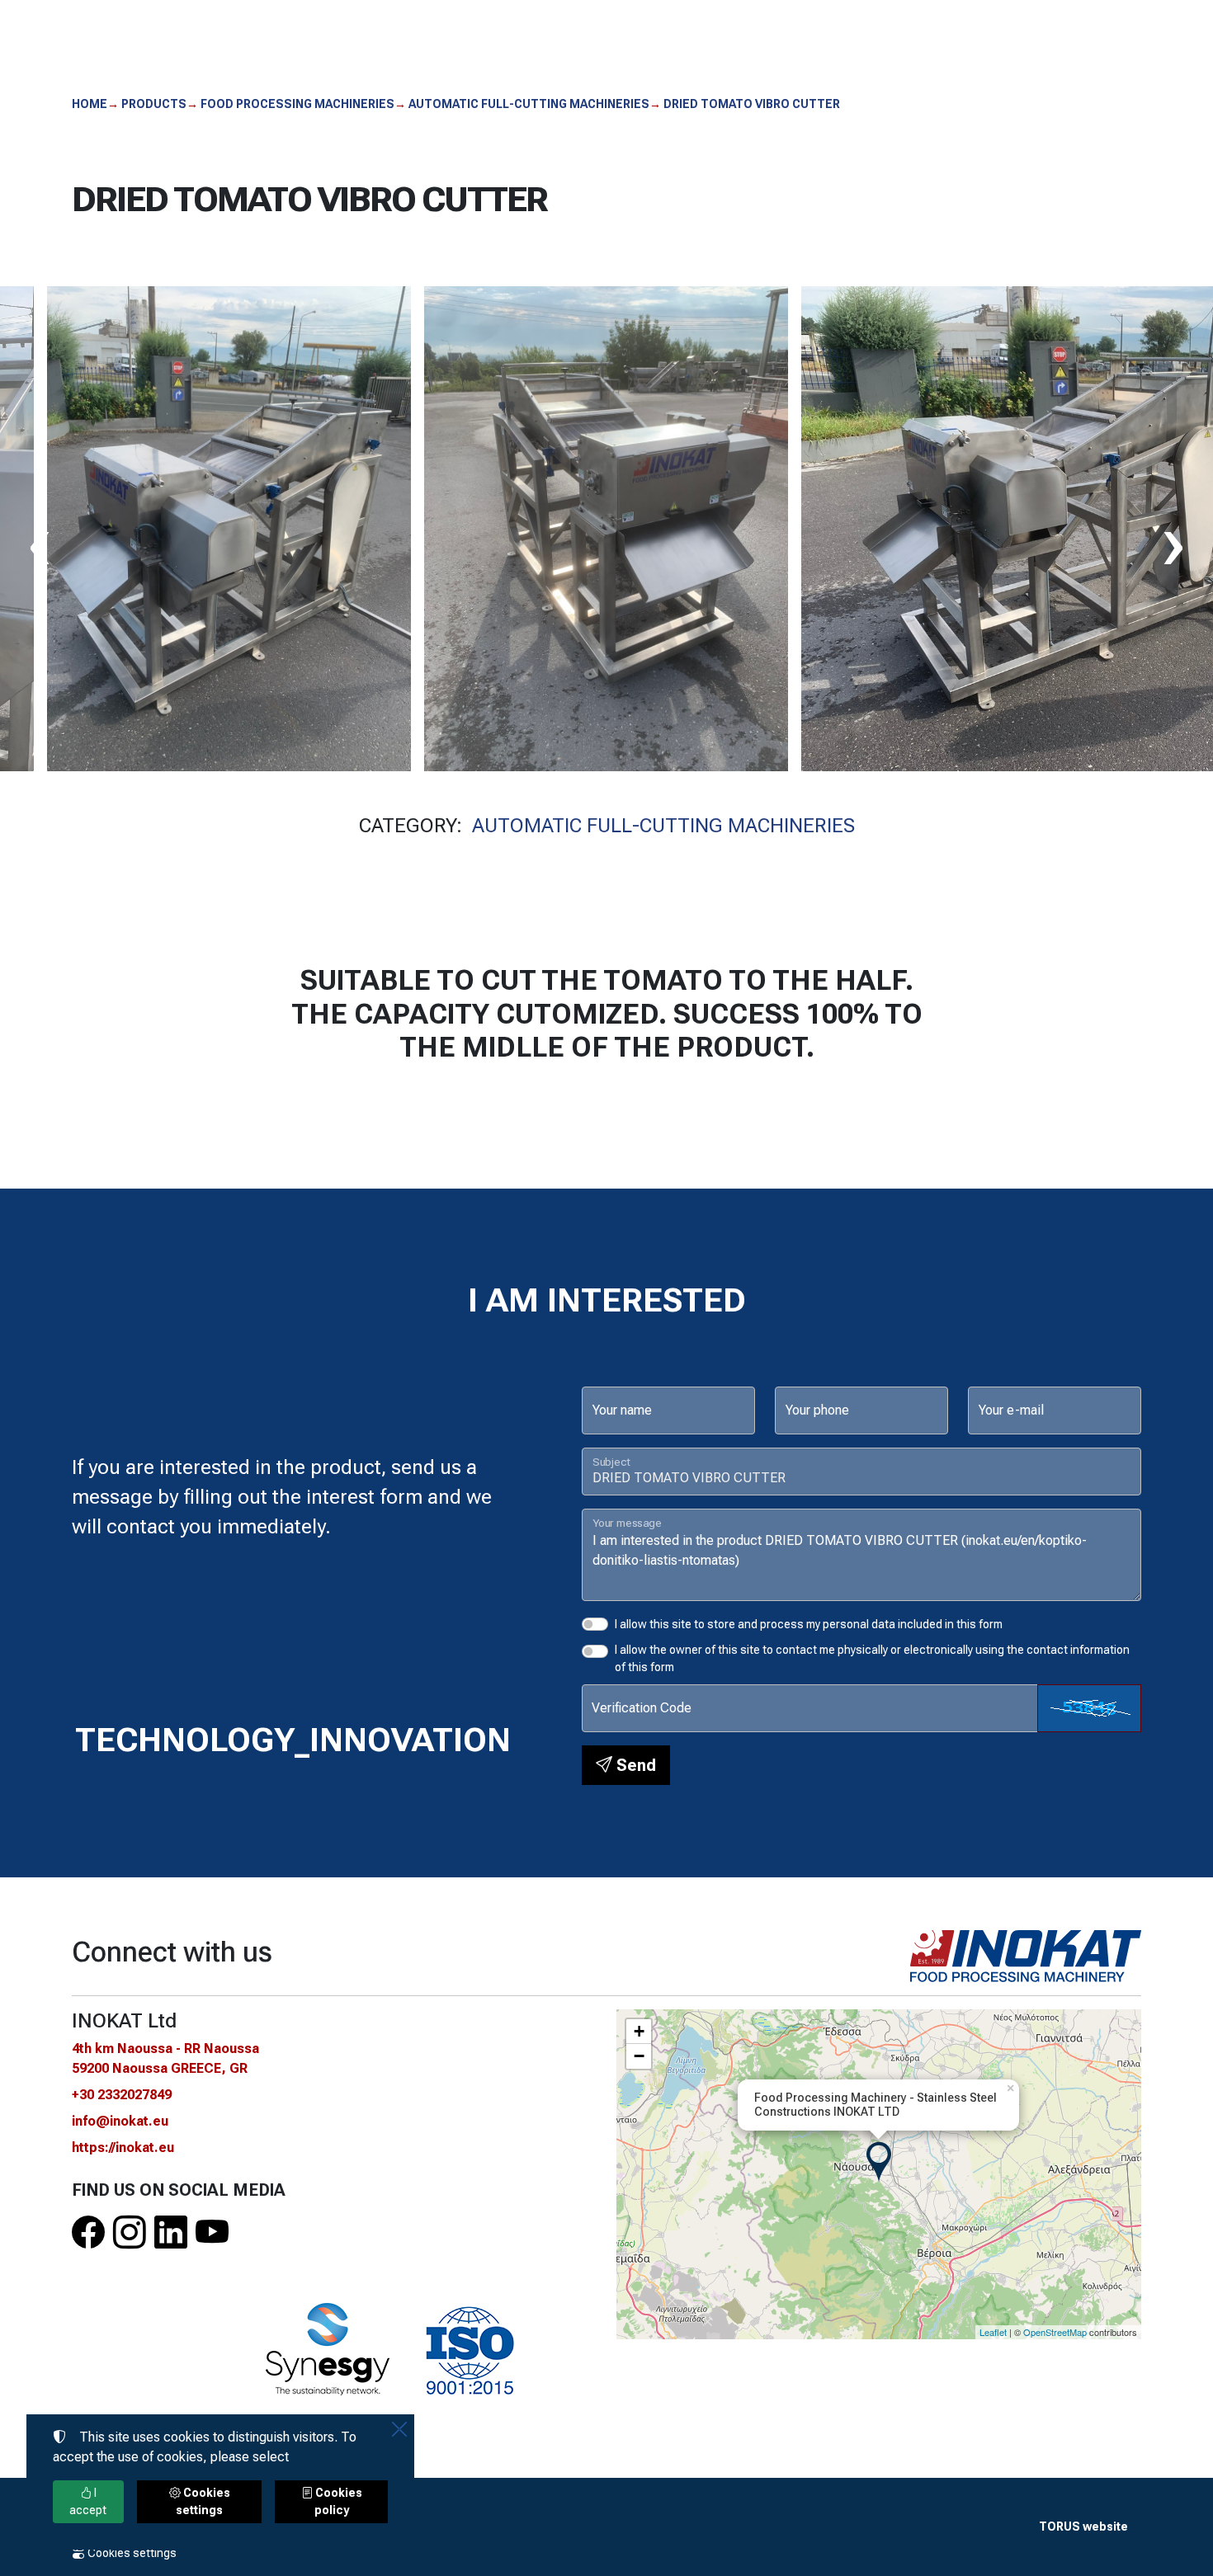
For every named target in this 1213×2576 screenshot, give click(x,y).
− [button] (639, 2056)
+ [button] (639, 2031)
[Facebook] (88, 2233)
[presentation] (40, 543)
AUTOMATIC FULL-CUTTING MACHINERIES (663, 826)
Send (634, 1765)
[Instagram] (130, 2233)
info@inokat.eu (120, 2121)
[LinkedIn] (171, 2233)
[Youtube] (212, 2233)
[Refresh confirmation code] (1089, 1708)
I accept (88, 2501)
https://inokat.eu (123, 2147)
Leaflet (993, 2332)
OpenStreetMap (1055, 2332)
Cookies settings (131, 2553)
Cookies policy (337, 2501)
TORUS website (1083, 2527)
